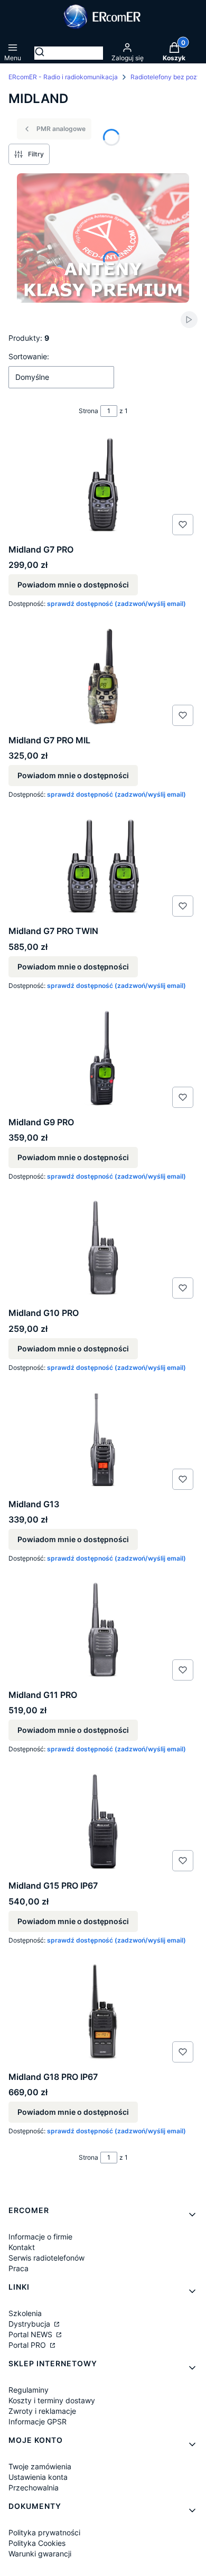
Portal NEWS (31, 2334)
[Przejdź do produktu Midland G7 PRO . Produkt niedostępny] (103, 487)
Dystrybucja (30, 2324)
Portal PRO (28, 2345)
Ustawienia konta (38, 2477)
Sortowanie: (29, 356)
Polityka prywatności (44, 2532)
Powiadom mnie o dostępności (73, 585)
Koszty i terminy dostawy (52, 2400)
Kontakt (22, 2247)
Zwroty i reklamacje (42, 2411)
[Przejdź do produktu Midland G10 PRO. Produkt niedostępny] (103, 1250)
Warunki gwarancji (40, 2554)
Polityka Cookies (37, 2543)
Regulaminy (29, 2390)
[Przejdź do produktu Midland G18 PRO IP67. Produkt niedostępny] (103, 2014)
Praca (18, 2268)
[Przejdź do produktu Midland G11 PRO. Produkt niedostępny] (103, 1632)
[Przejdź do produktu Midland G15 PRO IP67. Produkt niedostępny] (103, 1823)
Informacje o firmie (40, 2237)
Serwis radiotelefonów (46, 2258)
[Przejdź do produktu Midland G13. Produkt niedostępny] (103, 1441)
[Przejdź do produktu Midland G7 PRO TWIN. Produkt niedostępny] (103, 868)
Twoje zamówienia (40, 2466)
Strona (88, 411)
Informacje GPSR (38, 2421)
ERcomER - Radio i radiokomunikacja (63, 77)
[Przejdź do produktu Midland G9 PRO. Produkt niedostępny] (103, 1059)
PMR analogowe (61, 129)
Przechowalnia (34, 2488)
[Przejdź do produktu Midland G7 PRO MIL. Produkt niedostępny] (103, 677)
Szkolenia (25, 2313)
